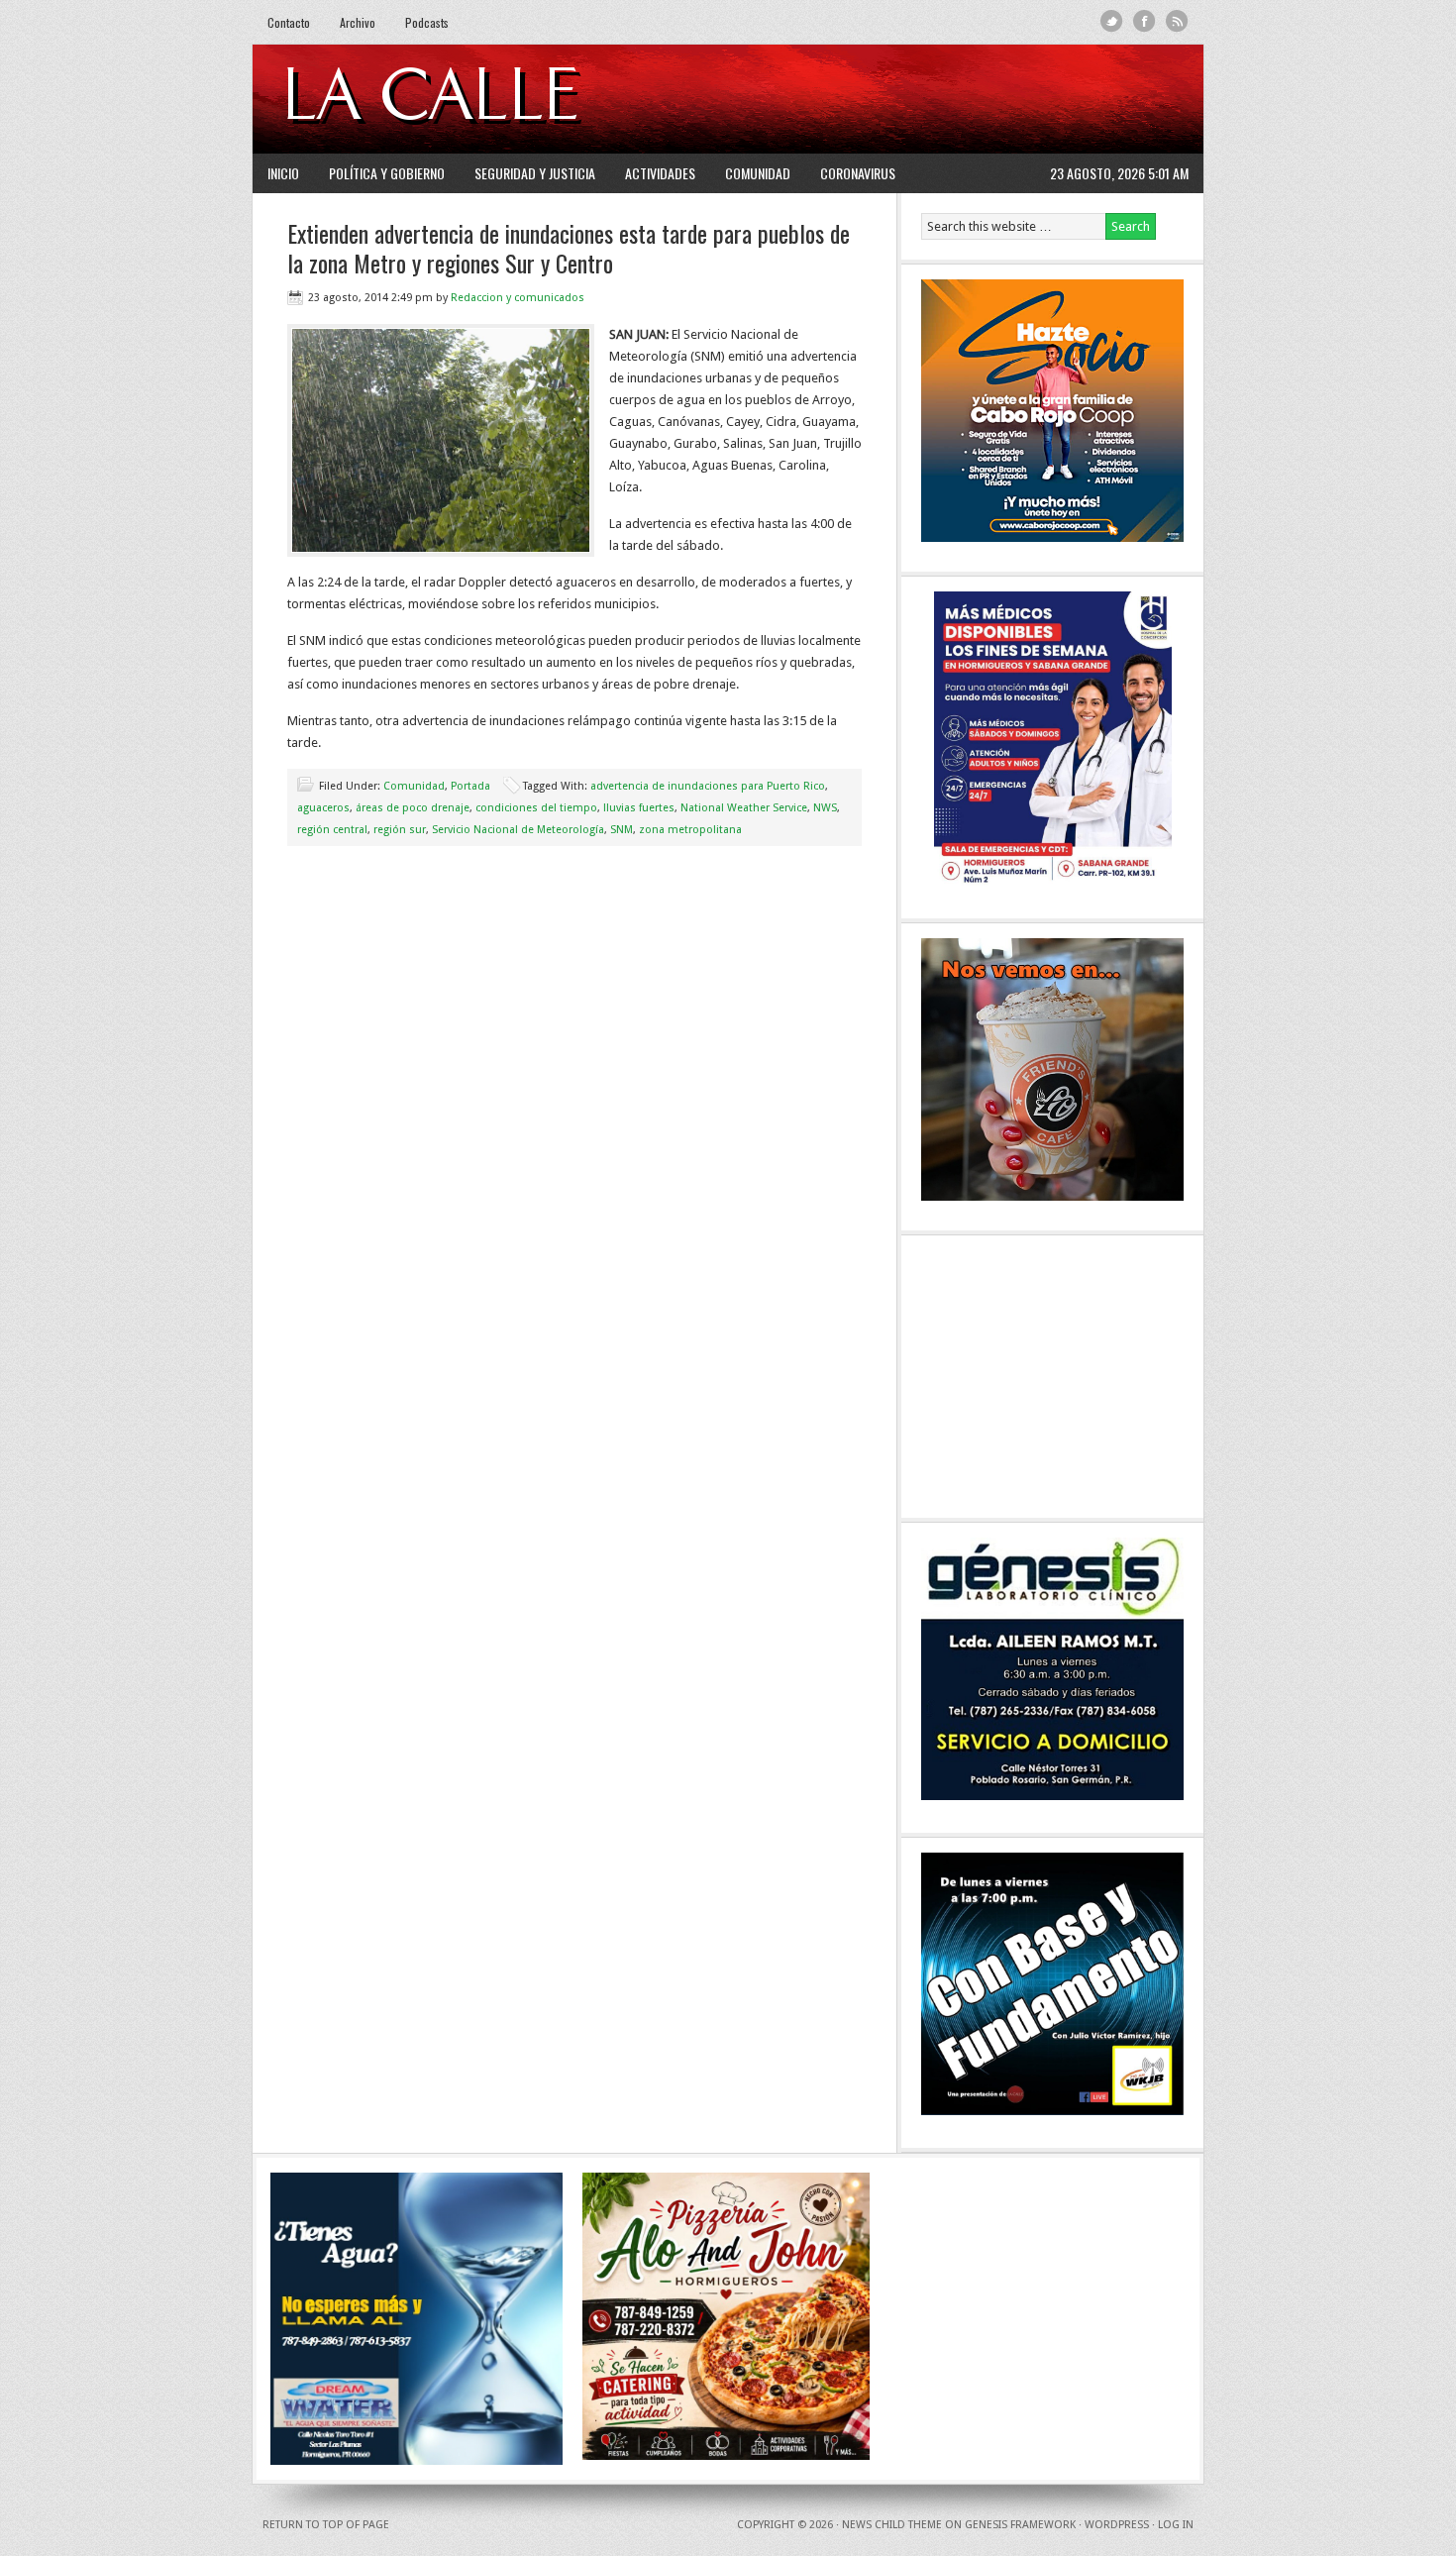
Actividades (660, 173)
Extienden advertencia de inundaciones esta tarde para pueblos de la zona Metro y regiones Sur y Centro (569, 248)
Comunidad (758, 173)
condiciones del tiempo (536, 808)
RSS (1177, 21)
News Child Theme (892, 2525)
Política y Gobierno (387, 173)
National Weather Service (744, 808)
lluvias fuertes (639, 808)
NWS (825, 808)
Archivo (358, 22)
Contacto (289, 22)
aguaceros (323, 808)
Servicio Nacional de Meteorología (518, 830)
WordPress (1117, 2525)
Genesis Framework (1020, 2525)
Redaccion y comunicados (518, 298)
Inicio (283, 173)
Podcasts (427, 22)
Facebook (1144, 21)
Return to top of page (326, 2525)
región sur (400, 830)
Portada (470, 786)
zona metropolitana (690, 830)
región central (332, 830)
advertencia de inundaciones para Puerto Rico (708, 786)
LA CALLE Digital (483, 99)
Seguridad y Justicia (535, 173)
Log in (1176, 2525)
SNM (622, 830)
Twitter (1112, 21)
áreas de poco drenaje (413, 808)
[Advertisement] (947, 99)
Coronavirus (858, 173)
